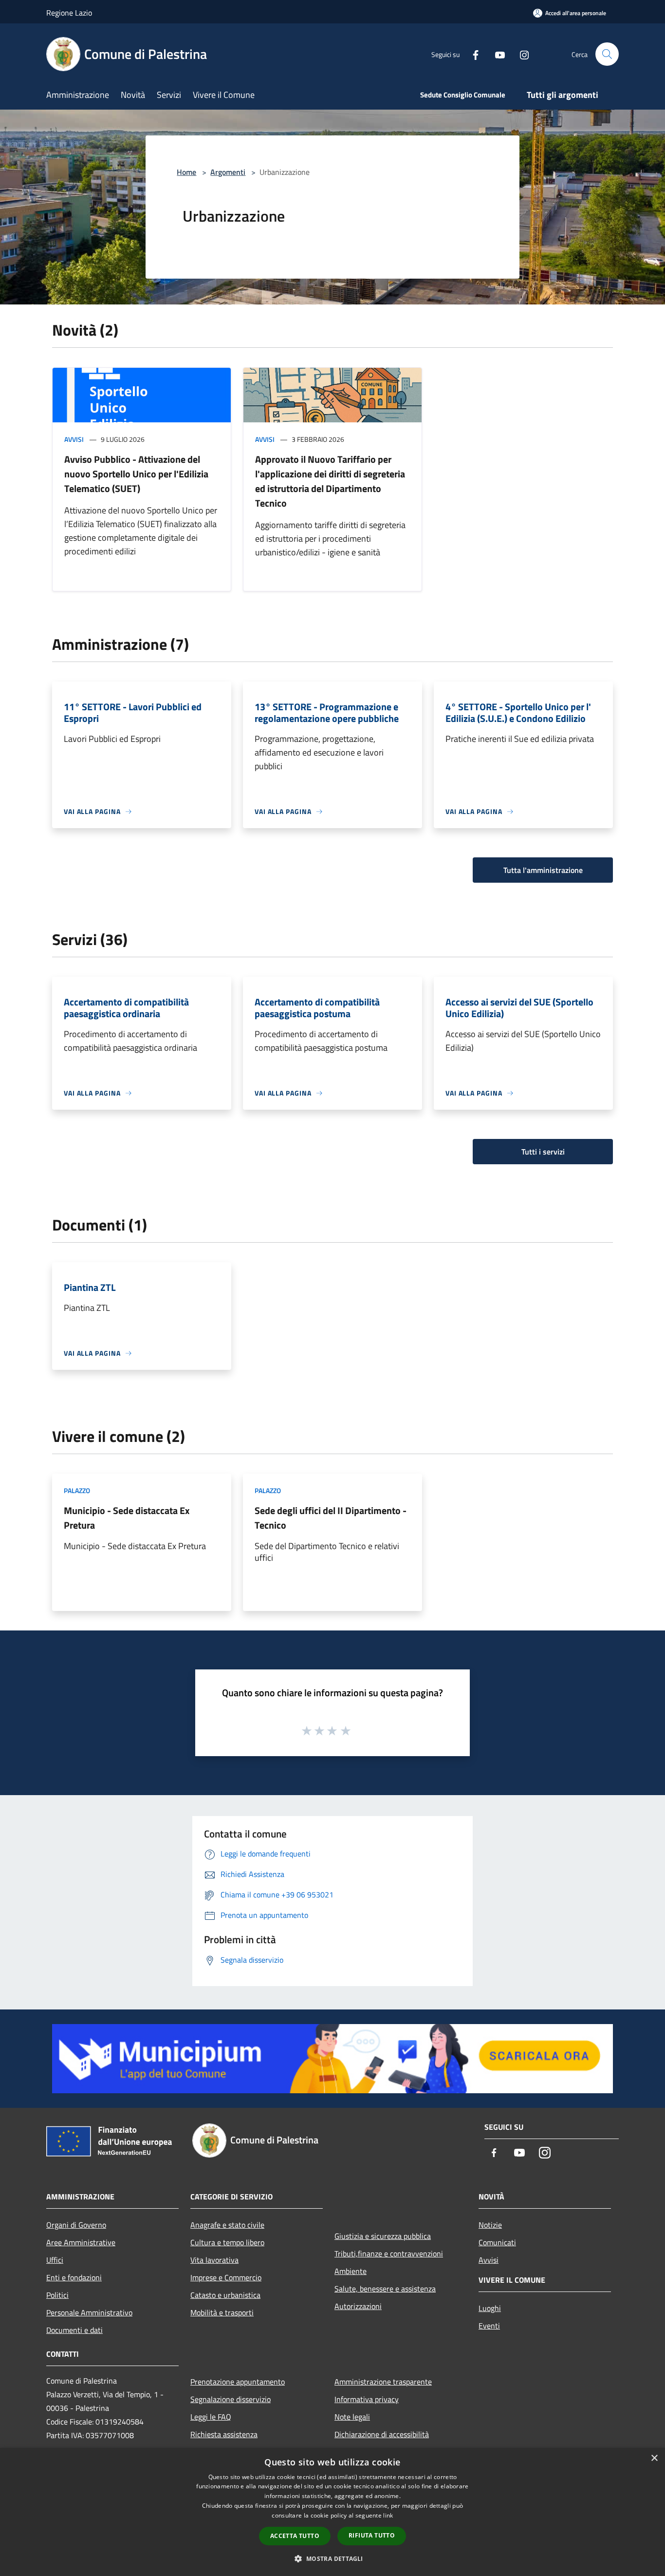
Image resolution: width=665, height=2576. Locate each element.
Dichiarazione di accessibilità (382, 2434)
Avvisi (74, 439)
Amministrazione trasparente (383, 2382)
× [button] (654, 2458)
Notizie (490, 2225)
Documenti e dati (74, 2330)
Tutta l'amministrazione (543, 870)
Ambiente (351, 2271)
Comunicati (497, 2242)
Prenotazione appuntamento (238, 2382)
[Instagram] (520, 54)
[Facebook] (472, 54)
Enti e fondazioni (74, 2277)
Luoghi (490, 2308)
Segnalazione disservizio (231, 2399)
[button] (332, 2558)
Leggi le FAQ (211, 2417)
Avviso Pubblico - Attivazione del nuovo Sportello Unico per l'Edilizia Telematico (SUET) (136, 474)
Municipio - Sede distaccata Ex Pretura (127, 1518)
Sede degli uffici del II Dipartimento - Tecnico (331, 1518)
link (388, 2515)
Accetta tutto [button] (295, 2536)
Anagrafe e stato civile (227, 2225)
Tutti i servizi (543, 1152)
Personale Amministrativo (89, 2312)
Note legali (352, 2417)
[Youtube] (496, 54)
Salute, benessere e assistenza (385, 2289)
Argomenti (228, 172)
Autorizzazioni (358, 2306)
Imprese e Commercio (226, 2277)
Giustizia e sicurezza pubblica (383, 2236)
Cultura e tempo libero (227, 2242)
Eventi (489, 2326)
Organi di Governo (76, 2225)
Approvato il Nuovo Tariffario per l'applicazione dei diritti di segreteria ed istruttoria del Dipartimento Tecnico (330, 481)
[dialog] (332, 2512)
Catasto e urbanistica (225, 2295)
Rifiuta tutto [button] (372, 2535)
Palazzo (77, 1490)
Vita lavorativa (214, 2260)
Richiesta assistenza (224, 2434)
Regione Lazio (69, 13)
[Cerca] (607, 54)
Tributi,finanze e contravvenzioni (389, 2254)
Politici (57, 2295)
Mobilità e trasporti (222, 2312)
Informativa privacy (367, 2399)
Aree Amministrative (81, 2242)
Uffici (55, 2260)
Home (186, 172)
